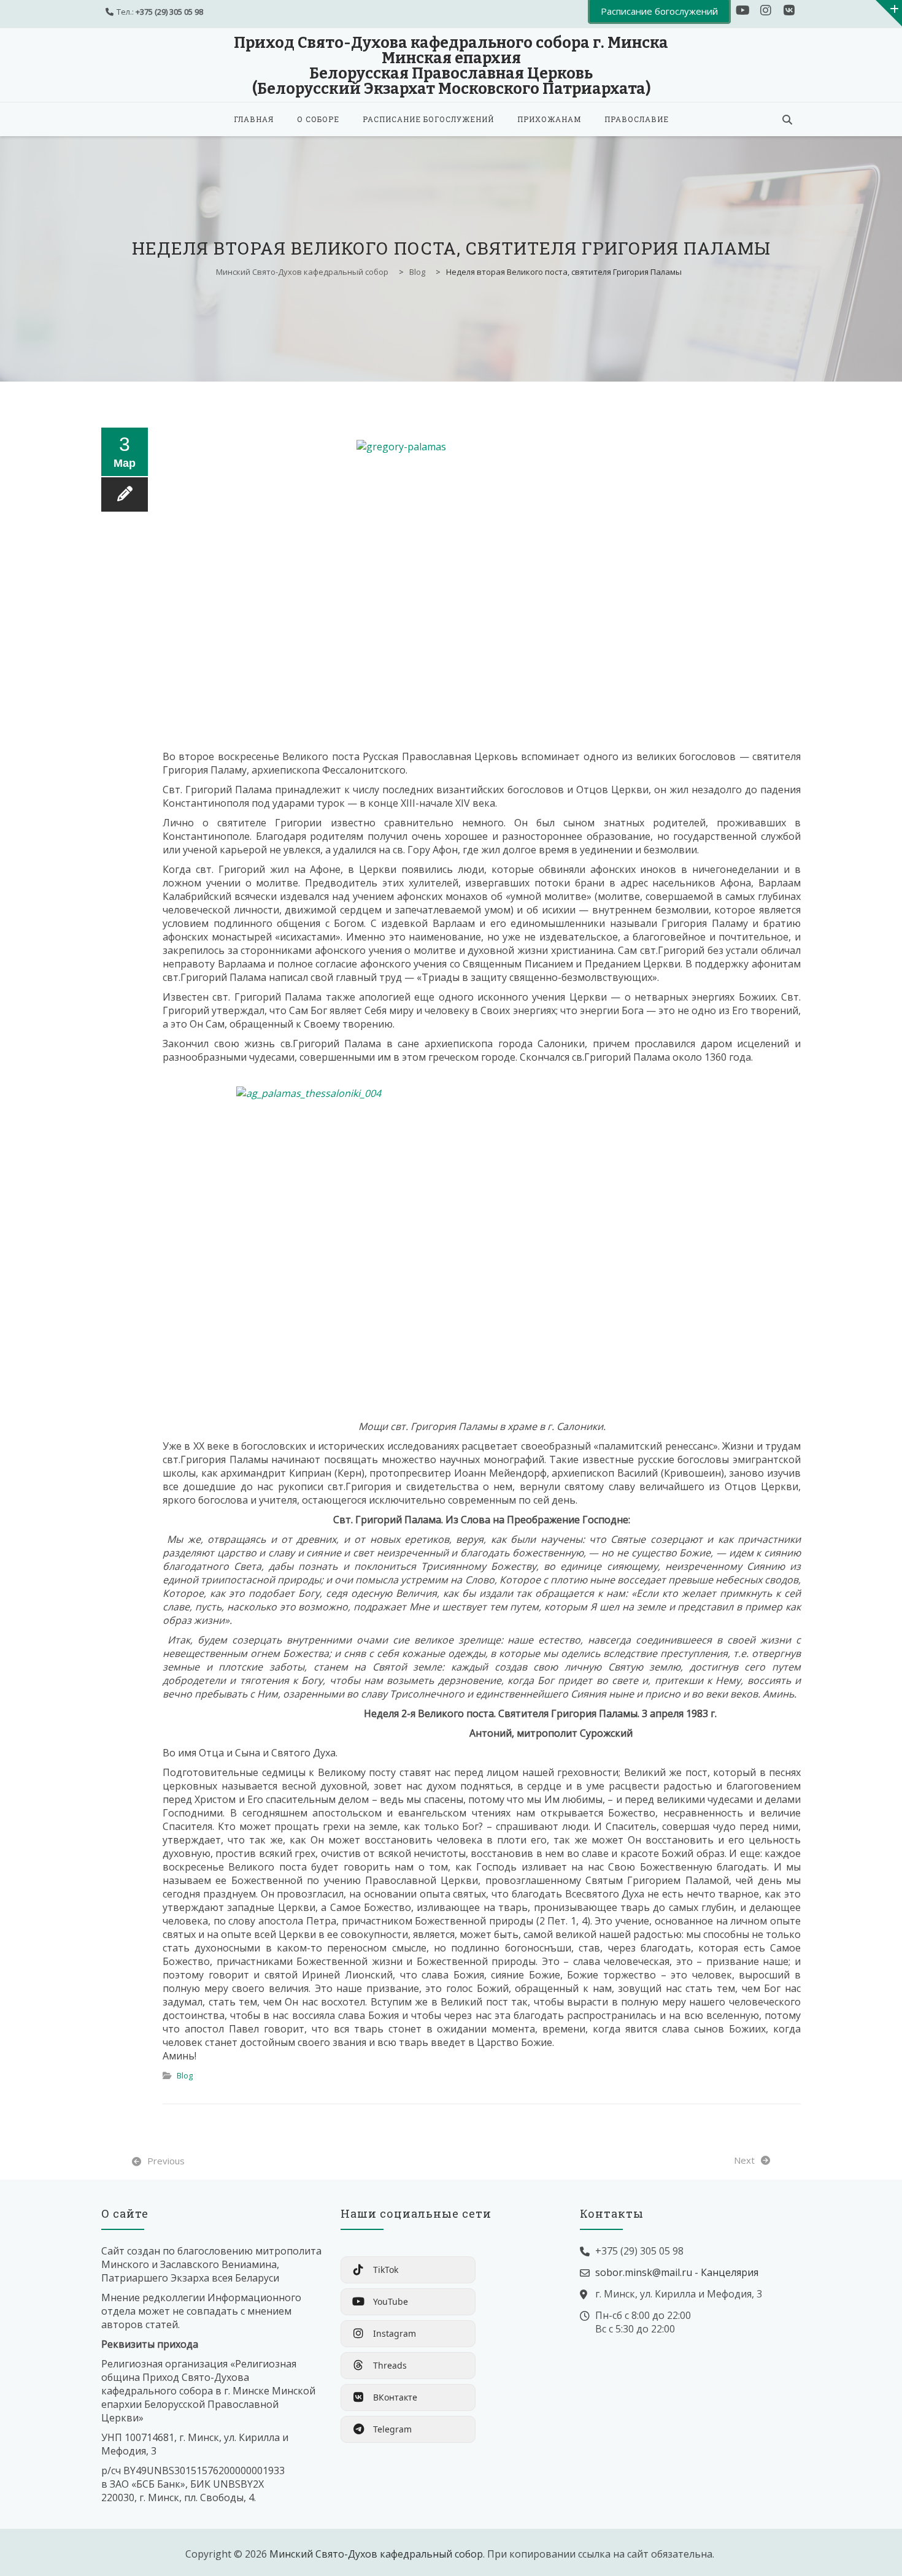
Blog (185, 2075)
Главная (254, 119)
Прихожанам (549, 119)
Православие (637, 119)
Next (744, 2160)
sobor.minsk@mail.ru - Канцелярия (677, 2272)
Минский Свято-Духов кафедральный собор (376, 2554)
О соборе (318, 119)
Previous (166, 2161)
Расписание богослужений (428, 119)
